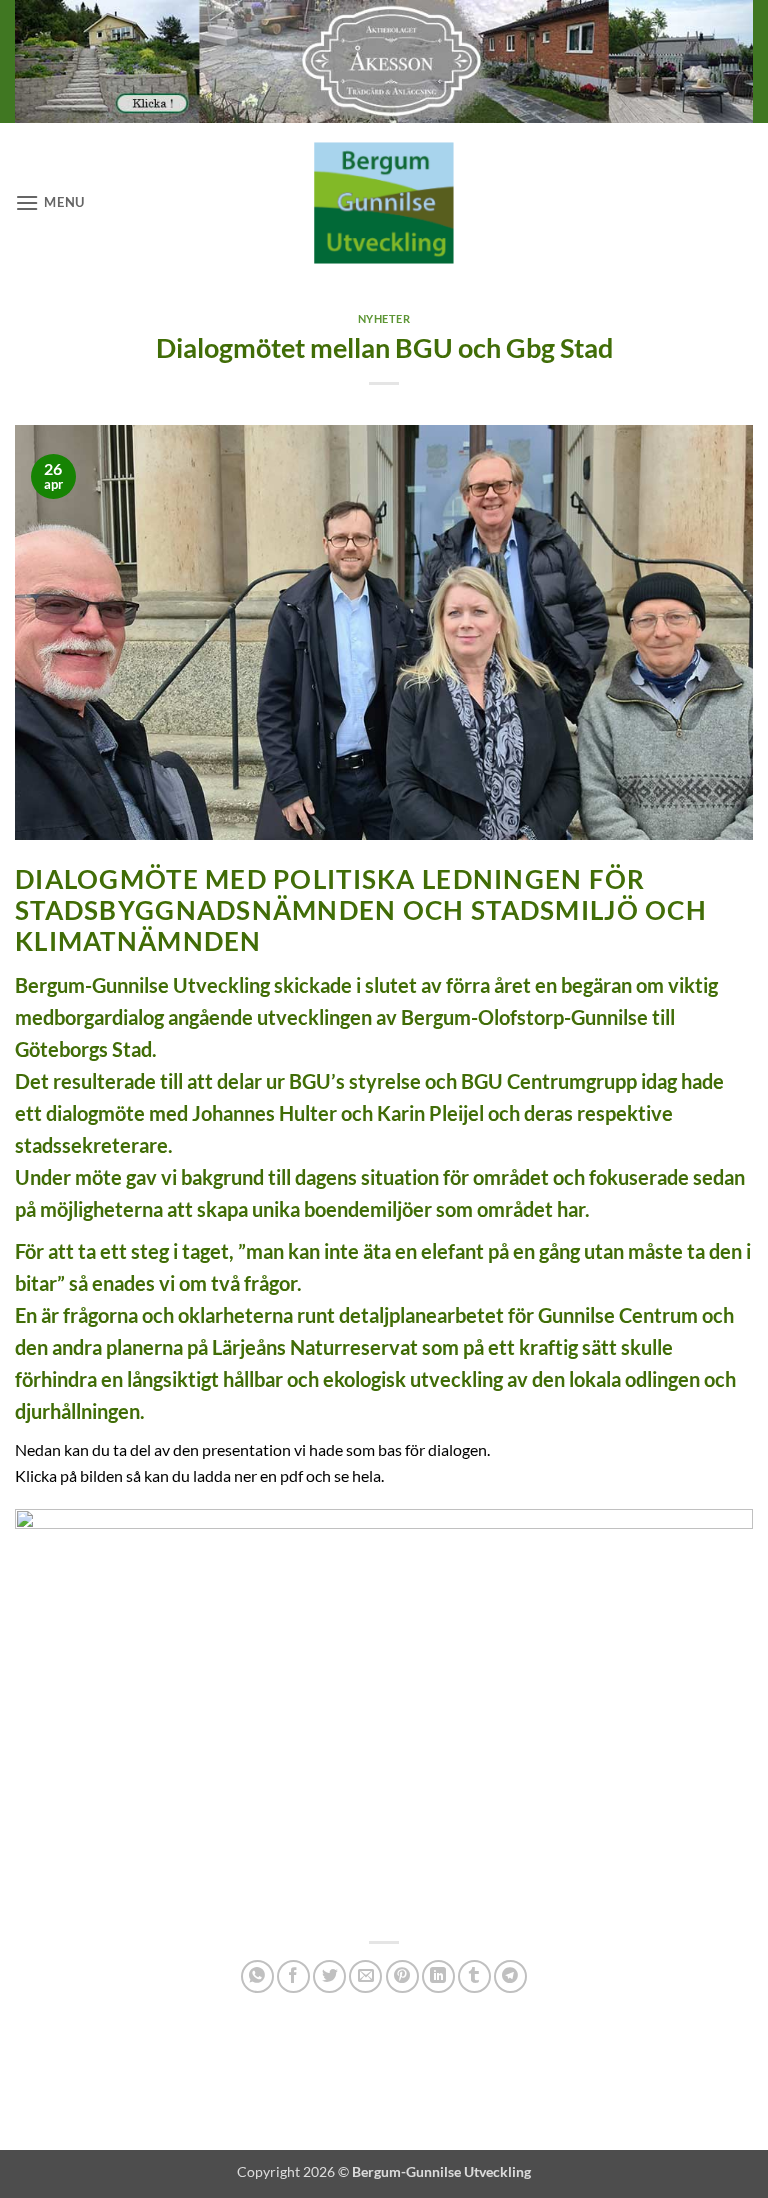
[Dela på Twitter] (329, 1976)
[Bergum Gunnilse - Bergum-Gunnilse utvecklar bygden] (384, 202)
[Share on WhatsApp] (257, 1976)
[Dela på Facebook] (293, 1976)
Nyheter (384, 318)
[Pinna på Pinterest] (402, 1976)
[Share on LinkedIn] (438, 1976)
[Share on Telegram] (510, 1976)
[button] (50, 202)
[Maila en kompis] (365, 1976)
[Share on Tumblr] (474, 1976)
